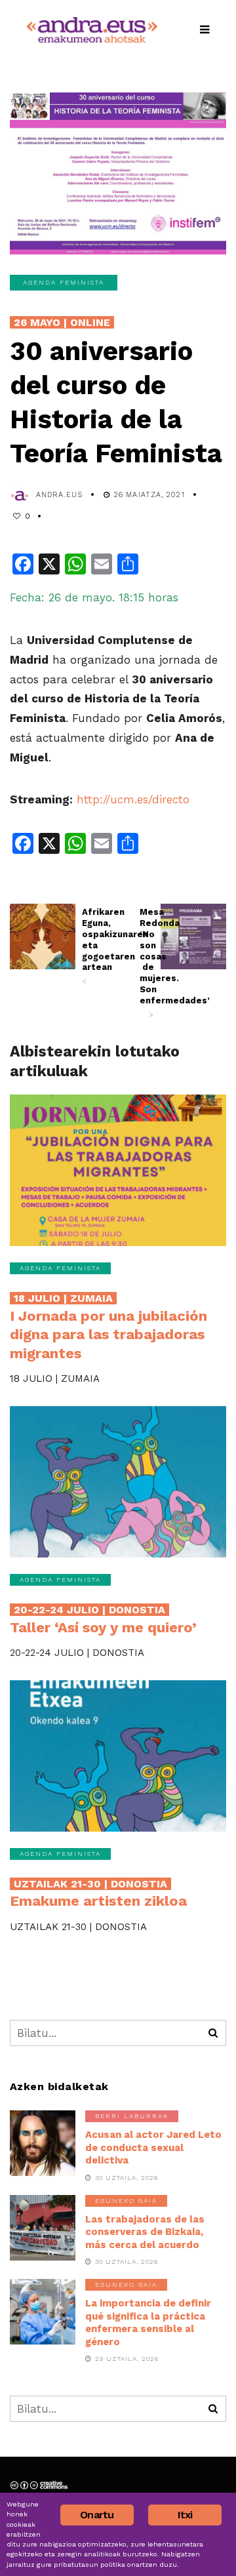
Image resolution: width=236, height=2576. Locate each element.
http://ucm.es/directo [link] (133, 799)
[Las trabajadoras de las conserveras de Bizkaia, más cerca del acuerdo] (43, 2228)
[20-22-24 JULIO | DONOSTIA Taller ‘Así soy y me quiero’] (118, 1482)
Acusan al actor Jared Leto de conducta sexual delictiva (153, 2147)
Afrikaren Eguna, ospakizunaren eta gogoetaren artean (89, 946)
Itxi (185, 2515)
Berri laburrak (132, 2116)
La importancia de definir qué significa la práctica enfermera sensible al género (148, 2323)
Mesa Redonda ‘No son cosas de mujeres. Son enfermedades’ (147, 963)
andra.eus (59, 495)
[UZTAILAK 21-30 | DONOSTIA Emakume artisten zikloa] (118, 1756)
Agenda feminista (64, 282)
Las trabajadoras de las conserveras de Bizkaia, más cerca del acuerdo (145, 2232)
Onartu (97, 2515)
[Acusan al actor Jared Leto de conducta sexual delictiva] (43, 2143)
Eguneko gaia (126, 2201)
